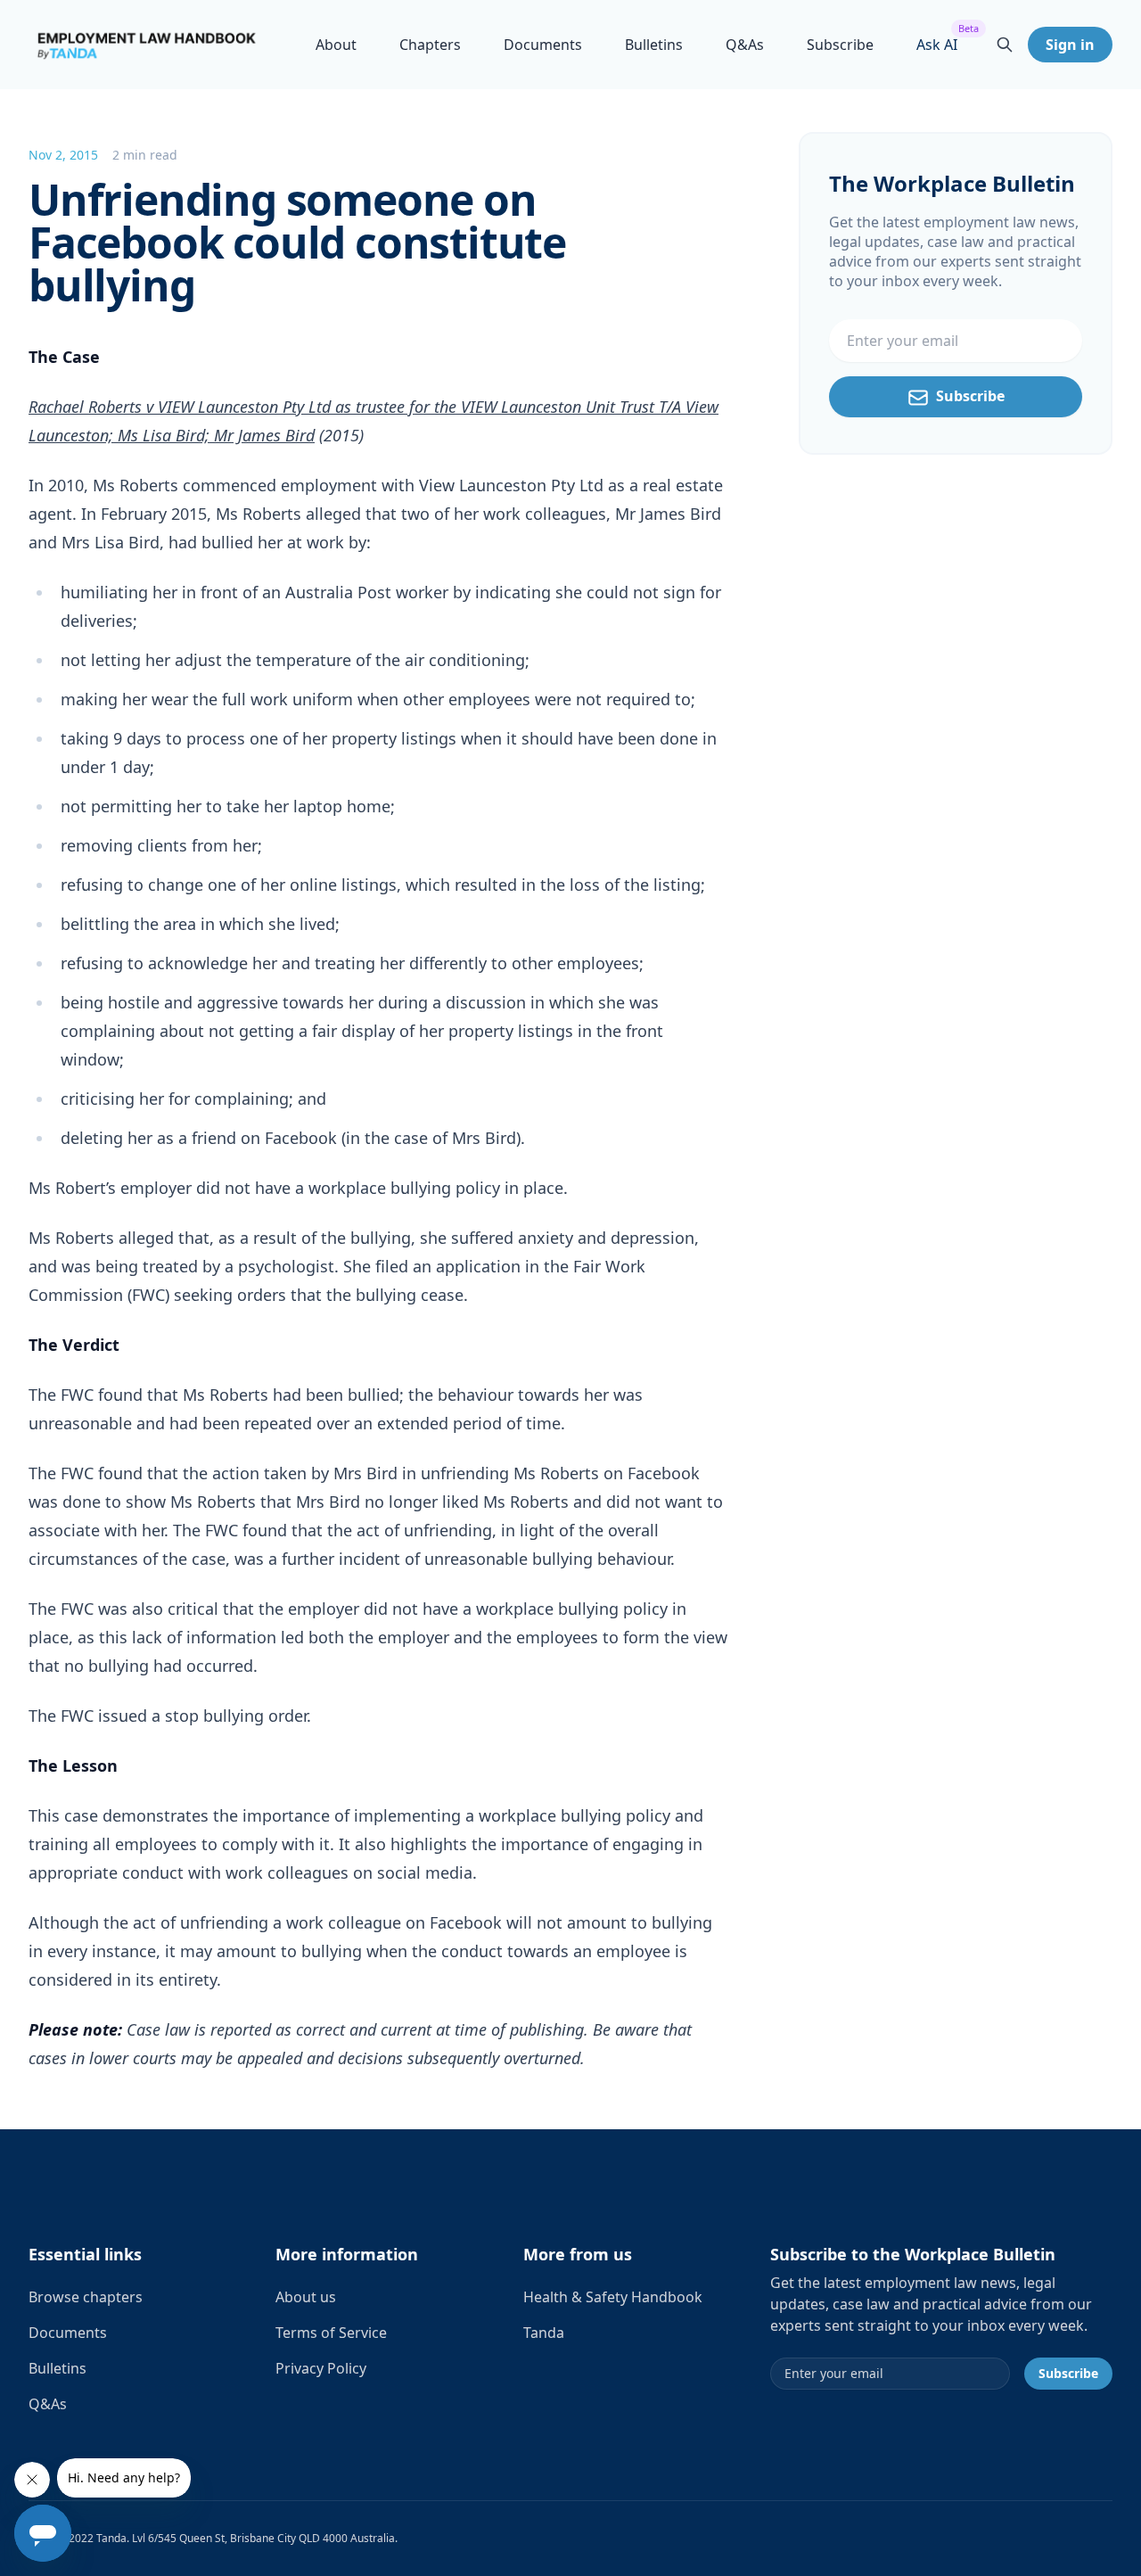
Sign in (1070, 45)
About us (306, 2297)
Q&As (745, 45)
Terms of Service (331, 2333)
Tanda (544, 2333)
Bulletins (654, 45)
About (336, 45)
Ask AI (937, 44)
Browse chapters (86, 2297)
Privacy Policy (321, 2368)
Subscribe (840, 45)
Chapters (430, 45)
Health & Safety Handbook (613, 2297)
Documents (543, 45)
